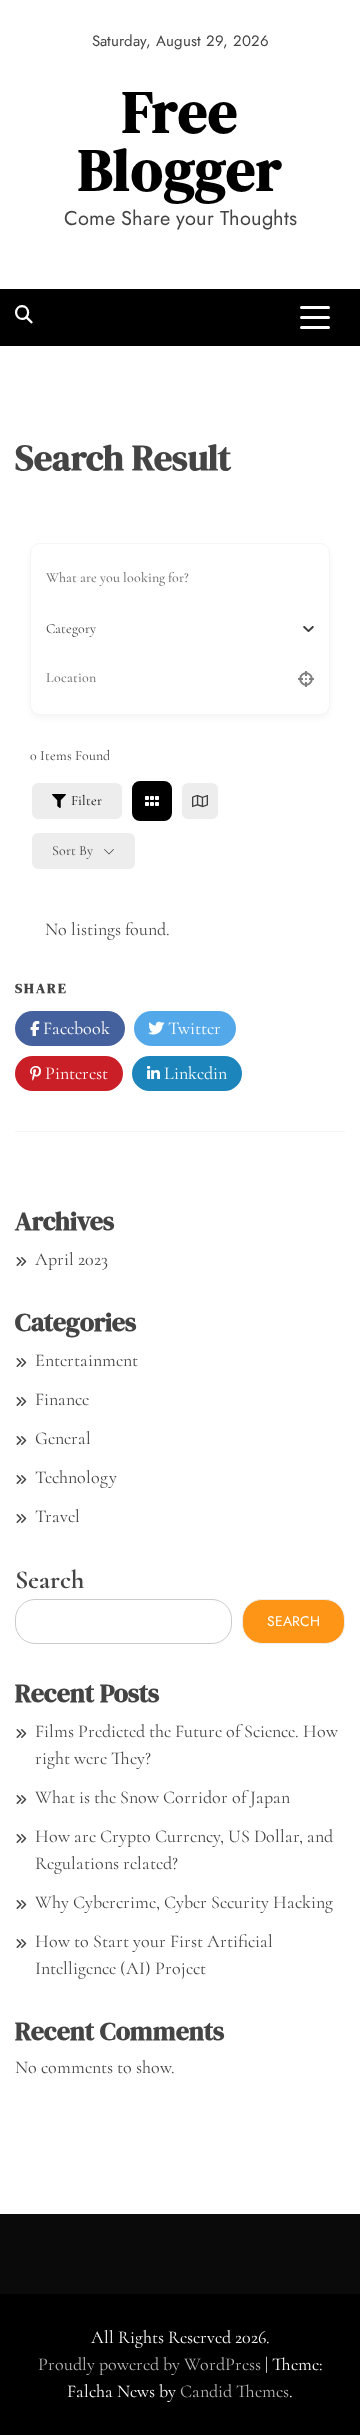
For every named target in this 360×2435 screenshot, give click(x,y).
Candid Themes (234, 2391)
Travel (57, 1516)
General (63, 1438)
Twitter (192, 1028)
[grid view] (152, 801)
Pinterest (74, 1073)
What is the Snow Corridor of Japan (162, 1797)
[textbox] (71, 629)
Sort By (72, 850)
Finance (62, 1399)
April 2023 (71, 1259)
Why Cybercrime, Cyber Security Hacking (184, 1902)
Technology (76, 1477)
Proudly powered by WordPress (151, 2364)
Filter (86, 800)
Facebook (74, 1028)
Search (49, 1579)
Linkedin (193, 1073)
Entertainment (86, 1360)
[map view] (200, 801)
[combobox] (172, 629)
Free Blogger (180, 140)
